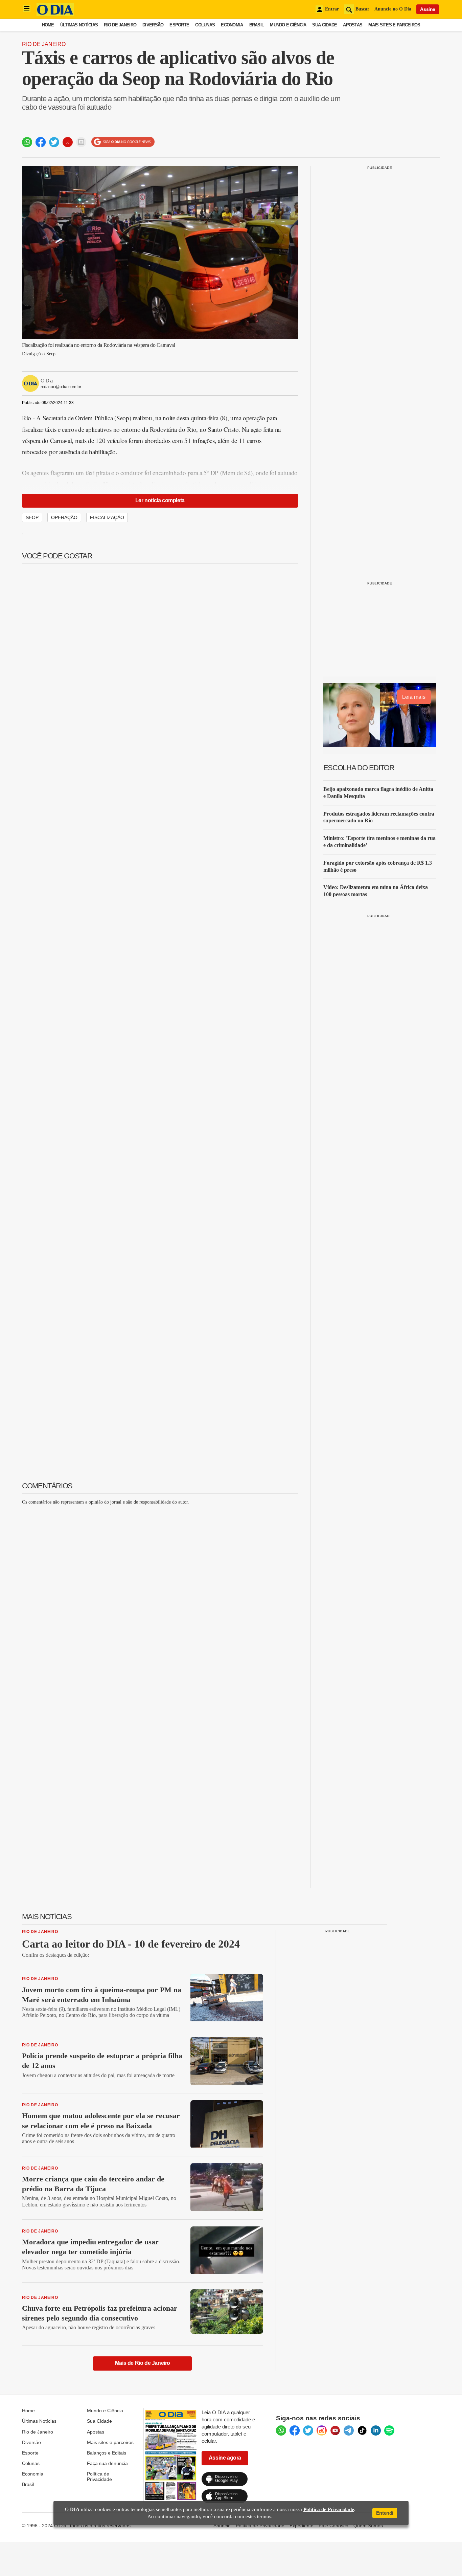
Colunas (205, 25)
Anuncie (222, 2526)
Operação (64, 517)
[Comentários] (81, 142)
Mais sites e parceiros (110, 2442)
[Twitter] (308, 2430)
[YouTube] (335, 2430)
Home (48, 25)
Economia (232, 25)
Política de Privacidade (99, 2477)
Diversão (153, 25)
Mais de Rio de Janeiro (143, 2363)
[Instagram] (322, 2430)
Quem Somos (368, 2526)
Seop (32, 517)
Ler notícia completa (160, 500)
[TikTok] (362, 2430)
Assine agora (225, 2458)
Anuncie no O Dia (393, 9)
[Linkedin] (376, 2430)
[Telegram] (349, 2430)
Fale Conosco (333, 2526)
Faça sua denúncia (107, 2463)
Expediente (302, 2526)
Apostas (353, 25)
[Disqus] (160, 1595)
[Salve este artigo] (68, 142)
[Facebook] (295, 2430)
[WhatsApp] (281, 2430)
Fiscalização (107, 517)
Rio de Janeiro (120, 25)
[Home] (55, 14)
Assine (428, 9)
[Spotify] (389, 2430)
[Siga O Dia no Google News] (123, 142)
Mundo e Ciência (288, 25)
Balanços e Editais (107, 2453)
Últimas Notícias (79, 25)
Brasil (257, 25)
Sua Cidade (325, 25)
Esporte (179, 25)
